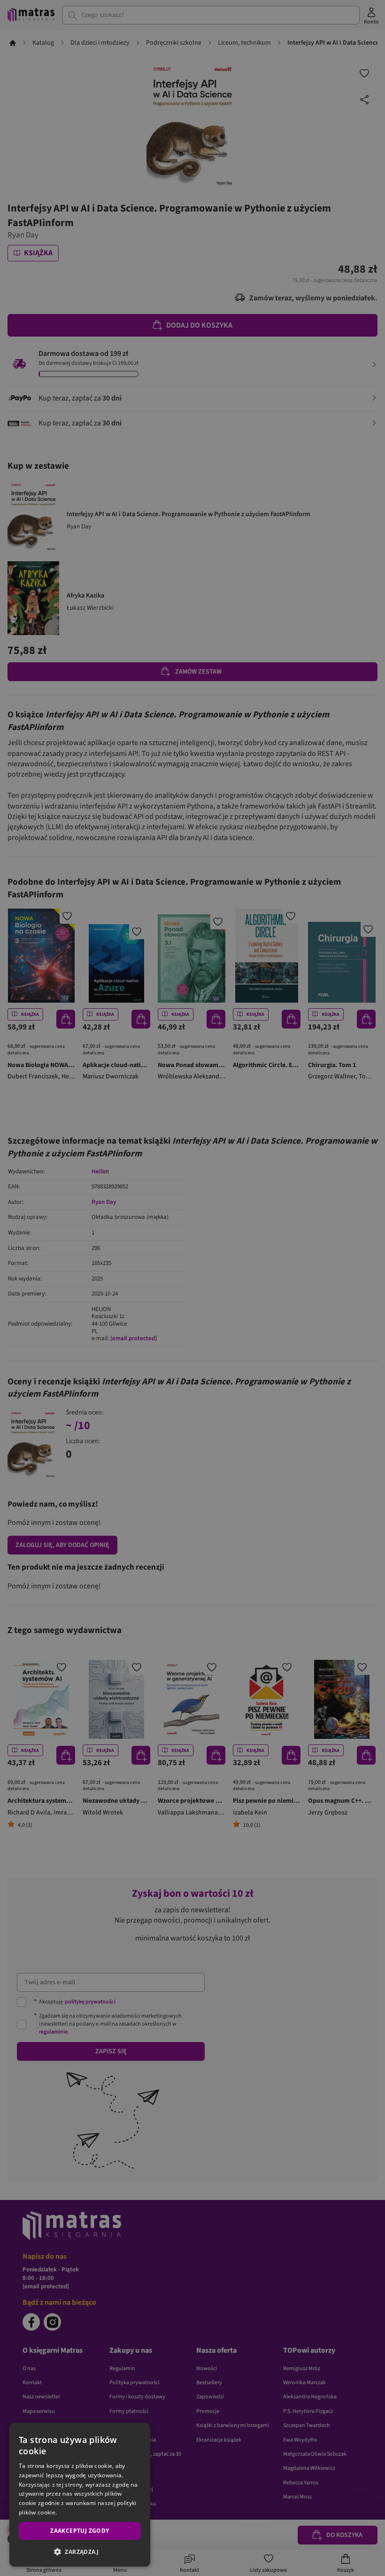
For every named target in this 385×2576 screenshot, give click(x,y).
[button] (80, 2552)
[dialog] (80, 2495)
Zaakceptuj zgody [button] (80, 2531)
